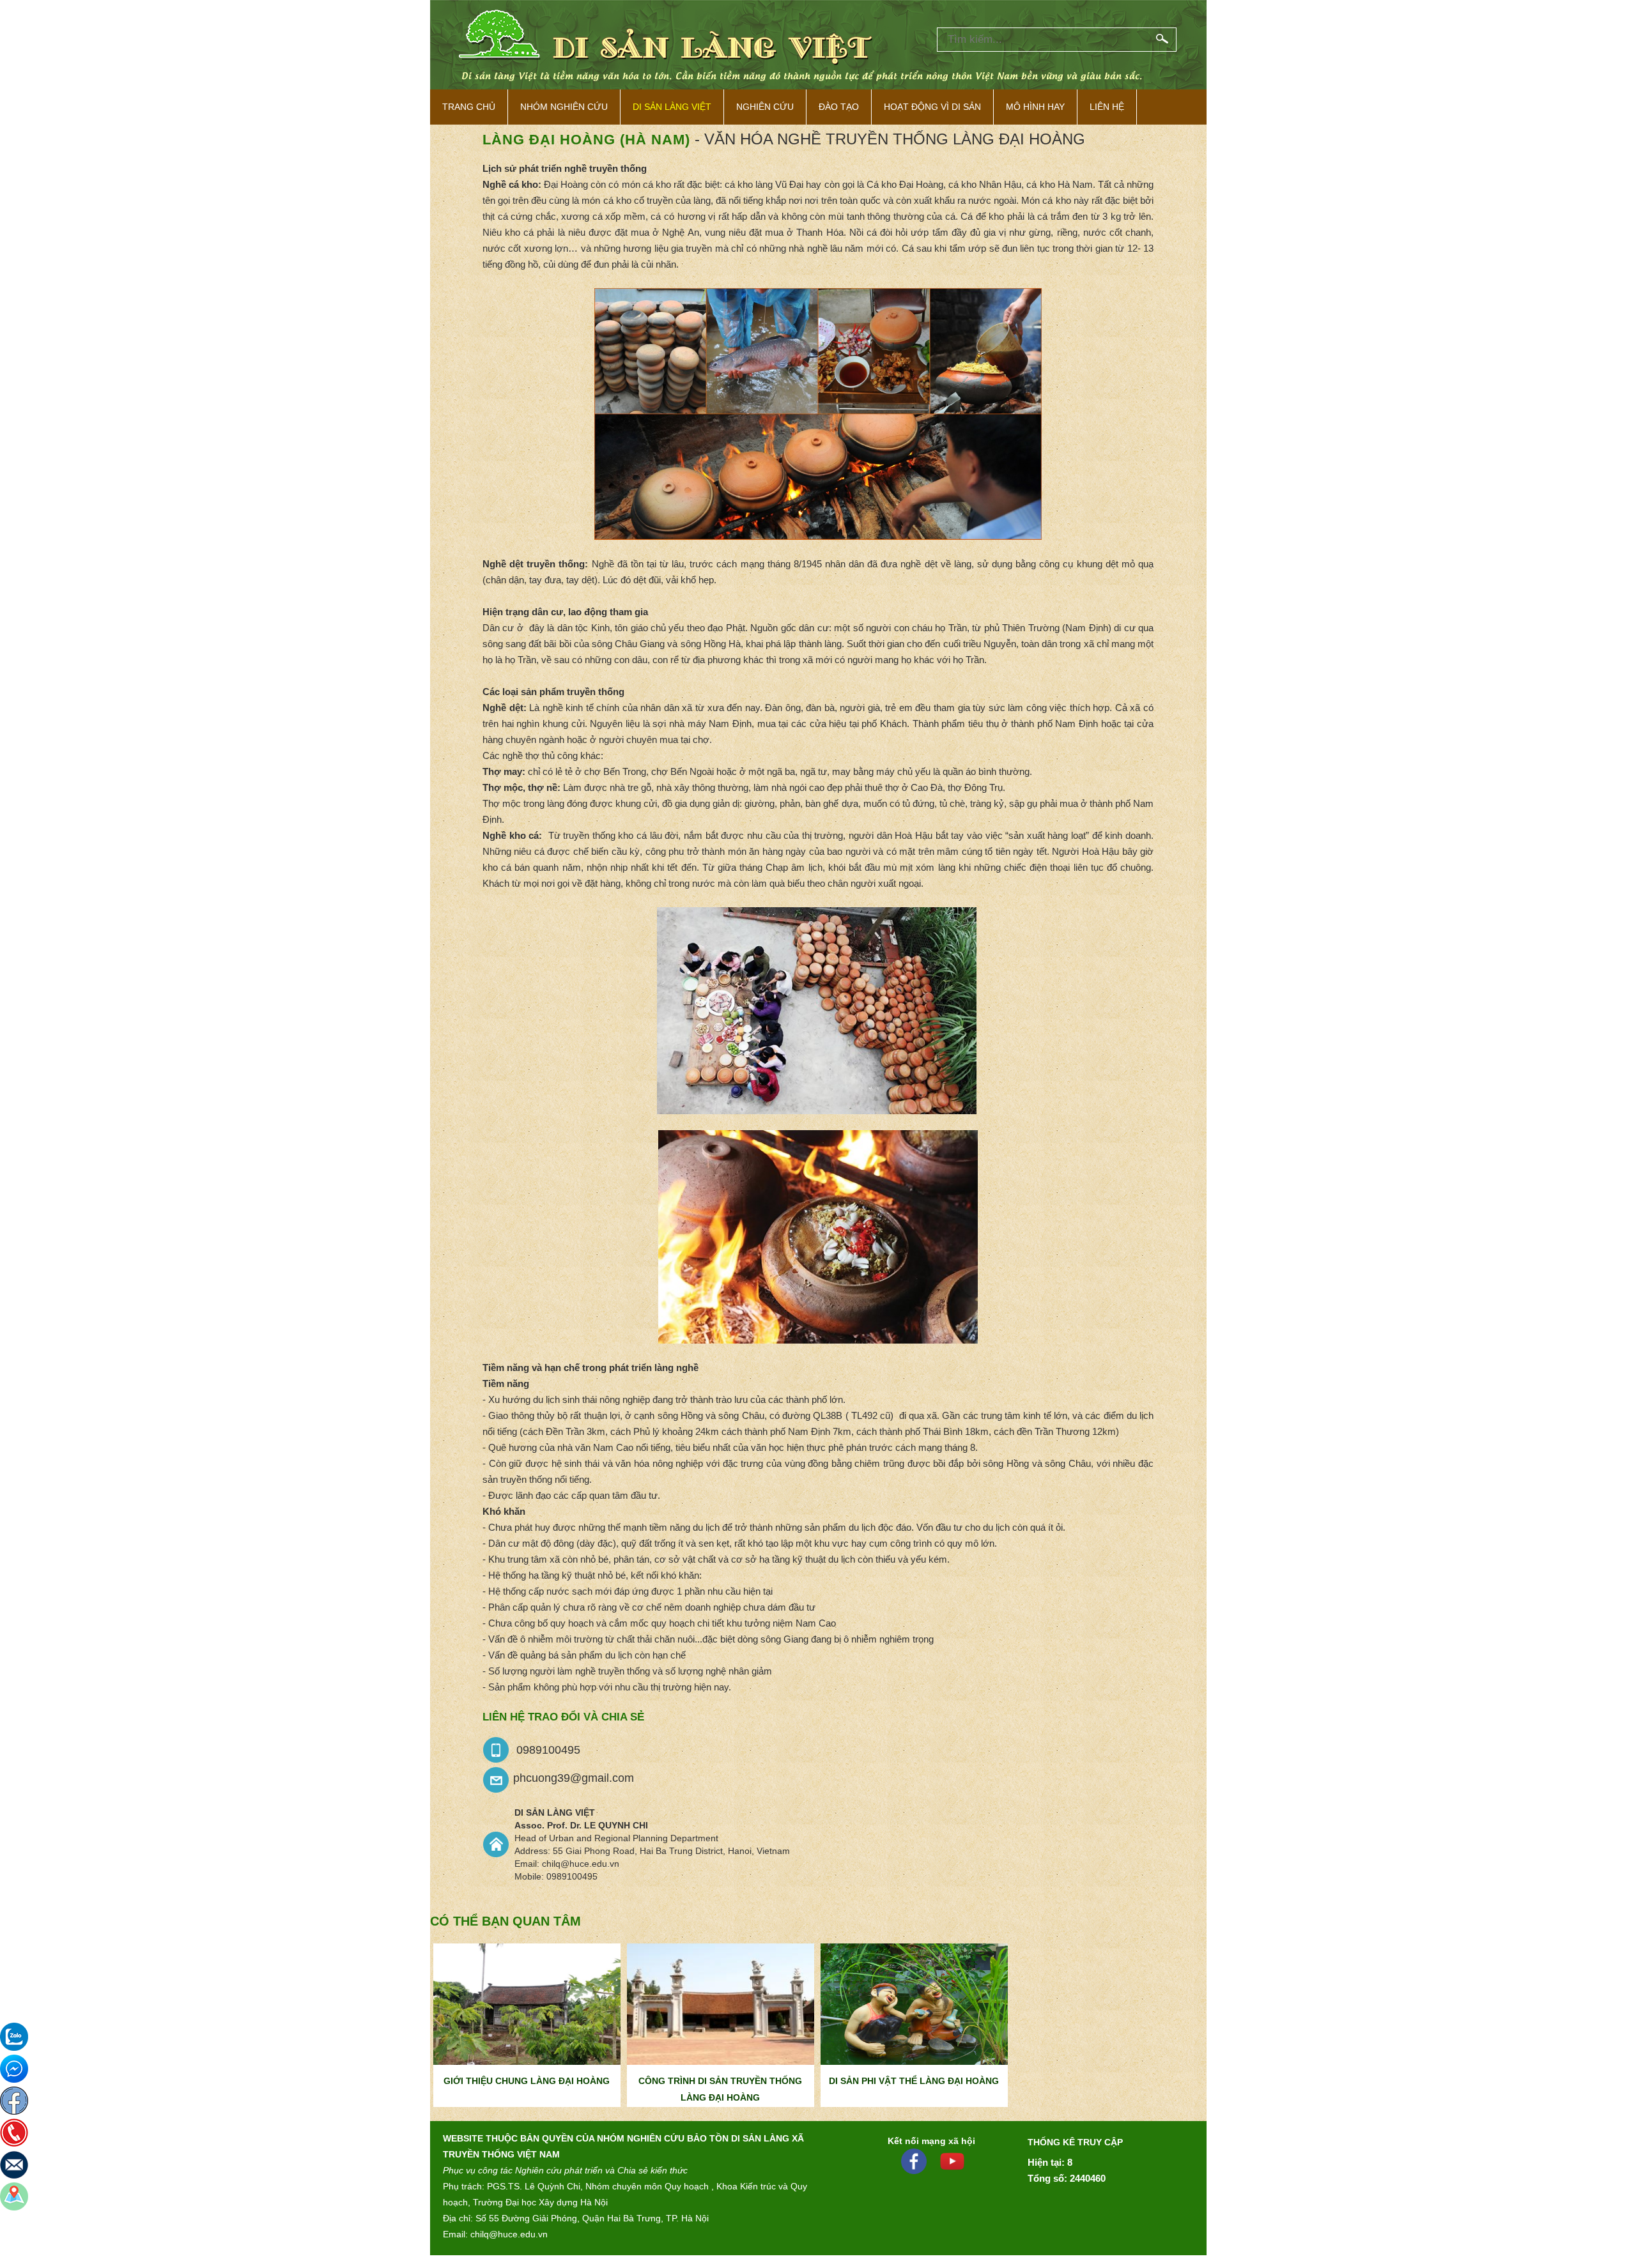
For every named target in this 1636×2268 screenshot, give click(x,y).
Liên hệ (1107, 107)
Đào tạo (839, 107)
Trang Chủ (469, 107)
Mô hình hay (1035, 107)
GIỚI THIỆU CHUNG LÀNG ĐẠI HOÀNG (527, 2081)
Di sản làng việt (672, 107)
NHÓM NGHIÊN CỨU (564, 107)
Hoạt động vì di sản (932, 107)
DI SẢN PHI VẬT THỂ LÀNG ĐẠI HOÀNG (914, 2081)
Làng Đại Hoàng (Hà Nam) (586, 140)
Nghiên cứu (765, 107)
